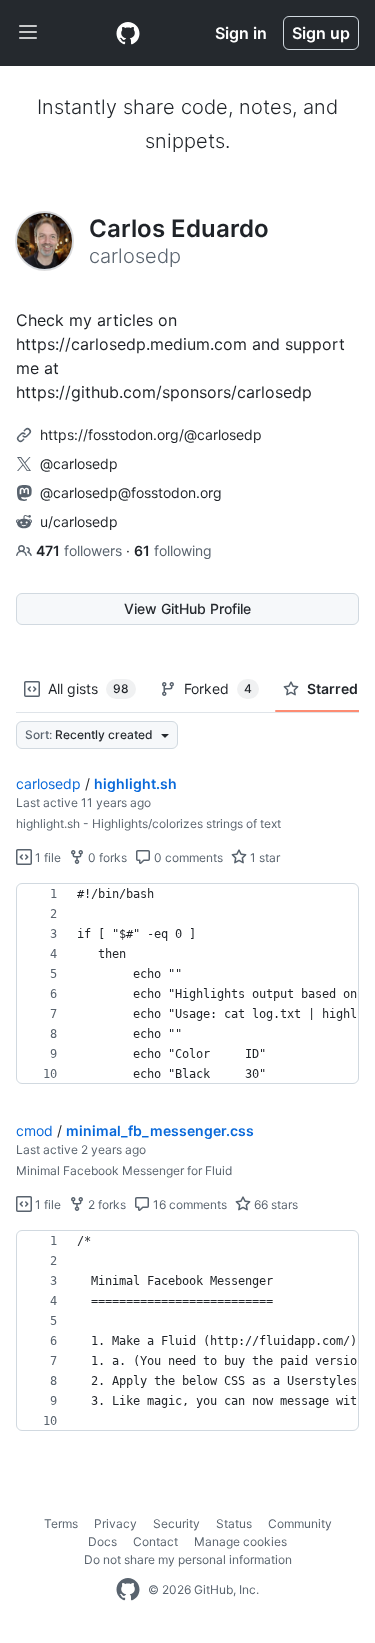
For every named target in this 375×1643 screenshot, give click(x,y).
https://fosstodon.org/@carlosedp (151, 434)
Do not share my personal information (188, 1559)
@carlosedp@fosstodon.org (131, 492)
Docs (102, 1541)
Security (176, 1523)
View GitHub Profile (187, 608)
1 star (263, 857)
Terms (61, 1523)
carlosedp (48, 783)
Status (234, 1523)
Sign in (241, 33)
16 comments (188, 1204)
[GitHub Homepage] (128, 1590)
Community (300, 1523)
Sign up (321, 33)
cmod (34, 1130)
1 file (46, 857)
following (173, 550)
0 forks (106, 857)
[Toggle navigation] (28, 33)
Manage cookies (240, 1541)
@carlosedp (79, 463)
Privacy (115, 1523)
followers (81, 550)
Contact (155, 1541)
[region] (187, 984)
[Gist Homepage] (128, 33)
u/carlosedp (79, 521)
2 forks (105, 1204)
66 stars (274, 1204)
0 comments (187, 857)
